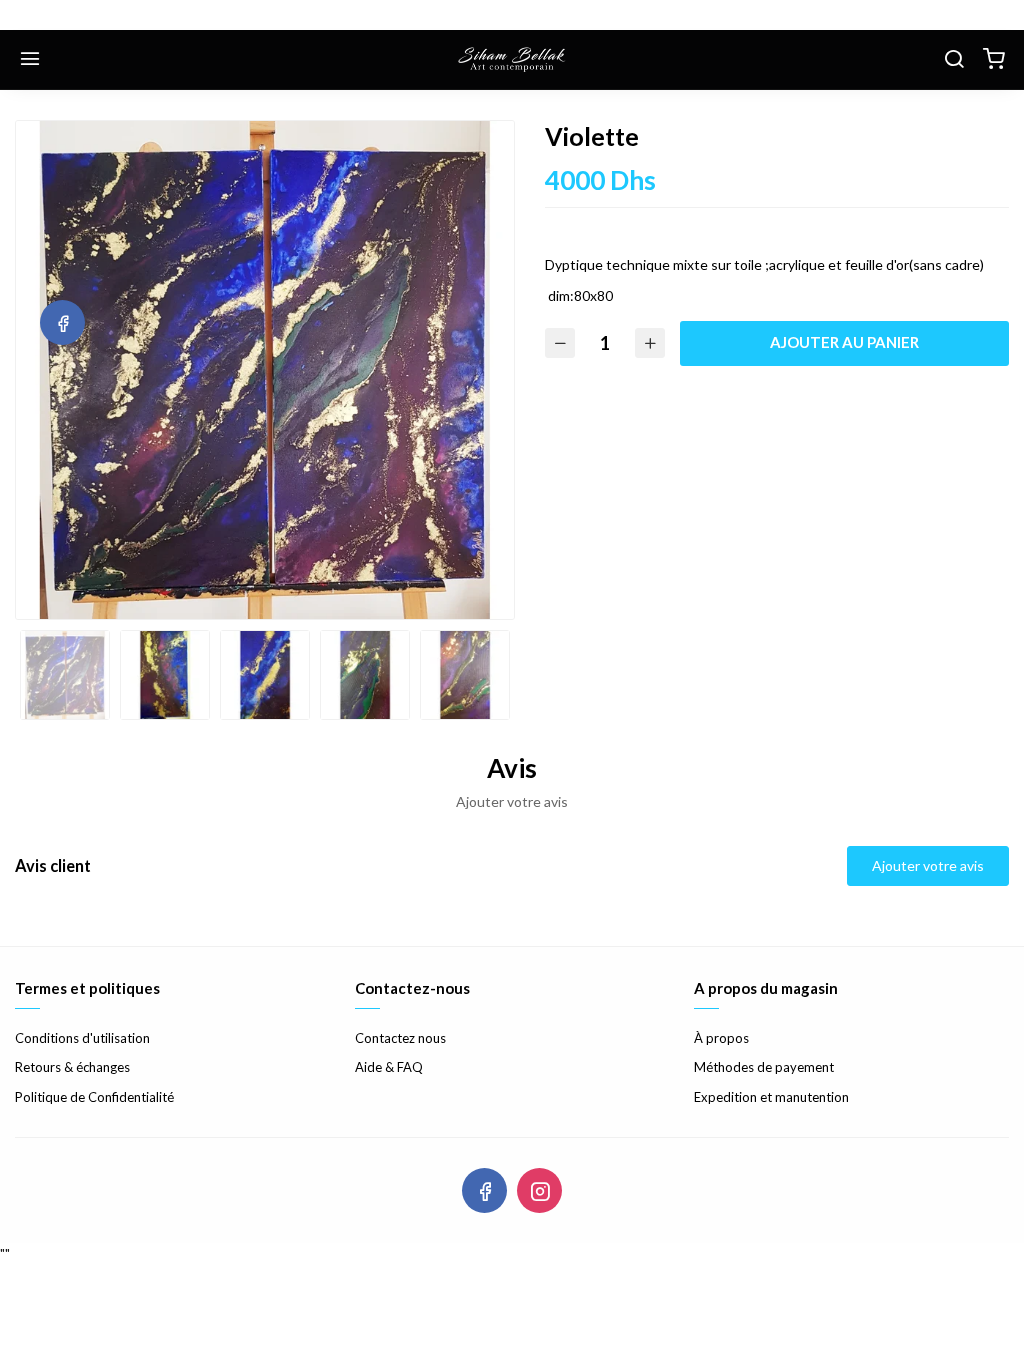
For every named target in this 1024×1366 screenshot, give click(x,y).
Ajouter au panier (844, 342)
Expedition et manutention (771, 1097)
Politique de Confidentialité (94, 1097)
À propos (721, 1038)
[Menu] (30, 60)
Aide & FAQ (389, 1067)
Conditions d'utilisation (82, 1038)
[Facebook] (62, 322)
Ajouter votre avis (928, 865)
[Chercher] (954, 60)
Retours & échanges (72, 1067)
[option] (265, 370)
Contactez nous (400, 1038)
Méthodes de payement (764, 1067)
